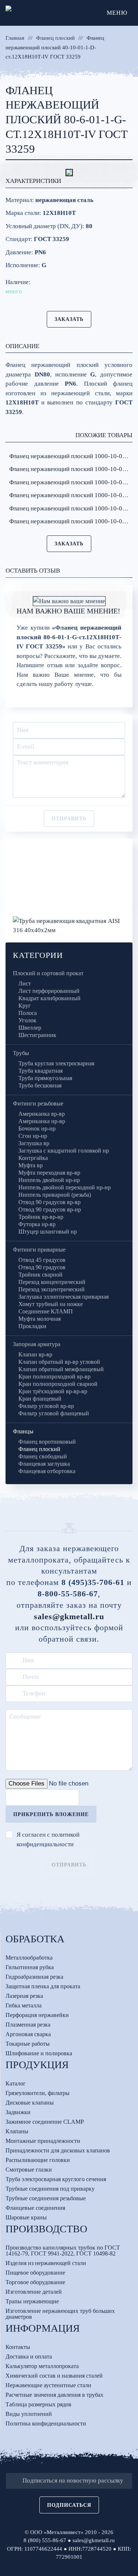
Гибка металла (24, 2005)
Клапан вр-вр (35, 1354)
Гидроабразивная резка (34, 1977)
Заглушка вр (34, 1143)
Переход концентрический (52, 1282)
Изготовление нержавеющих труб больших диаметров (60, 2314)
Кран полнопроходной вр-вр (54, 1377)
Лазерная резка (24, 1996)
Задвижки (18, 2112)
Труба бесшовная (40, 1085)
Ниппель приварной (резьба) (55, 1195)
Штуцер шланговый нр (48, 1232)
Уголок (27, 1020)
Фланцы (23, 1431)
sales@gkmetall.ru (69, 1616)
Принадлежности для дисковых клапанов (58, 2150)
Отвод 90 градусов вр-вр (49, 1202)
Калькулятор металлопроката (42, 2366)
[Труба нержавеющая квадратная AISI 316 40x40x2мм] (69, 925)
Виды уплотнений (29, 2414)
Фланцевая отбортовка (47, 1471)
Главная (15, 38)
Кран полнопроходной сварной (58, 1384)
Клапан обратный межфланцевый (61, 1369)
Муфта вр (31, 1165)
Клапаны (17, 2131)
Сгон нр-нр (33, 1136)
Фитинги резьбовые (38, 1103)
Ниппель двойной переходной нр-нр (65, 1187)
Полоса (28, 1013)
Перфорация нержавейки (37, 2015)
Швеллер (30, 1028)
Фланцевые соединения (35, 2208)
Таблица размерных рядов (38, 2404)
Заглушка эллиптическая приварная (63, 1297)
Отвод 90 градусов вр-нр (50, 1209)
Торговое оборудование (35, 2282)
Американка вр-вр (42, 1114)
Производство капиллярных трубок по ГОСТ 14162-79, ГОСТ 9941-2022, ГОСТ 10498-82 (63, 2251)
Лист (25, 983)
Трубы (21, 1053)
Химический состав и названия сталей (54, 2376)
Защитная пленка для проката (43, 1986)
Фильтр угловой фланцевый (54, 1413)
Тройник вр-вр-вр (41, 1217)
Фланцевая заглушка (44, 1464)
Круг (25, 1006)
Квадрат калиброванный (49, 998)
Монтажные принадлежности (43, 2141)
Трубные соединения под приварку (50, 2189)
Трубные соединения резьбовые (46, 2198)
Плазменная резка (28, 2025)
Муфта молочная (40, 1319)
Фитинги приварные (39, 1250)
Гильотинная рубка (30, 1967)
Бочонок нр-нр (37, 1128)
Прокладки (32, 1326)
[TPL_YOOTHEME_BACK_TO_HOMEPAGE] (53, 13)
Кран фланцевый (40, 1399)
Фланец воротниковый (47, 1442)
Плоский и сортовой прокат (48, 973)
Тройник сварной (40, 1275)
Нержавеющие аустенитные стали (48, 2385)
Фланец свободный (43, 1456)
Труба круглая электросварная (56, 1063)
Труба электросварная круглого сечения (56, 2179)
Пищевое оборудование (35, 2273)
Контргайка (33, 1158)
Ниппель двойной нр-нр (49, 1180)
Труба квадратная (40, 1071)
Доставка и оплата (29, 2356)
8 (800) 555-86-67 (45, 2540)
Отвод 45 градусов (42, 1260)
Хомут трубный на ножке (51, 1304)
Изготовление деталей (34, 2292)
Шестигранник (37, 1035)
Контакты (18, 2347)
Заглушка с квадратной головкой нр (64, 1151)
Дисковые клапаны (30, 2103)
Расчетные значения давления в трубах (54, 2395)
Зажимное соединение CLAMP (45, 2122)
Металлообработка (29, 1958)
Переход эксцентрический (52, 1289)
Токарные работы (28, 2044)
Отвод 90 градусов (42, 1267)
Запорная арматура (37, 1344)
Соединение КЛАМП (46, 1311)
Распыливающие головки (38, 2160)
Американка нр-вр (42, 1121)
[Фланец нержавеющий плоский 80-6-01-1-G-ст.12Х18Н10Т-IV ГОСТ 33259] (69, 173)
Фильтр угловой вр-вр (46, 1406)
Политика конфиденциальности (46, 2423)
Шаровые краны (26, 2217)
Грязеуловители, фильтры (38, 2093)
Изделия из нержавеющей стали (46, 2263)
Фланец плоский (55, 38)
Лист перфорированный (49, 991)
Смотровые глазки (29, 2170)
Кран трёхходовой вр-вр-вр (53, 1391)
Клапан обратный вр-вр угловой (59, 1362)
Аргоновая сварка (28, 2034)
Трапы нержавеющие (32, 2301)
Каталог (16, 2083)
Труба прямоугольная (45, 1078)
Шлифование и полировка (39, 2053)
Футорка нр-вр (37, 1224)
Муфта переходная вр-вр (49, 1173)
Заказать (69, 319)
